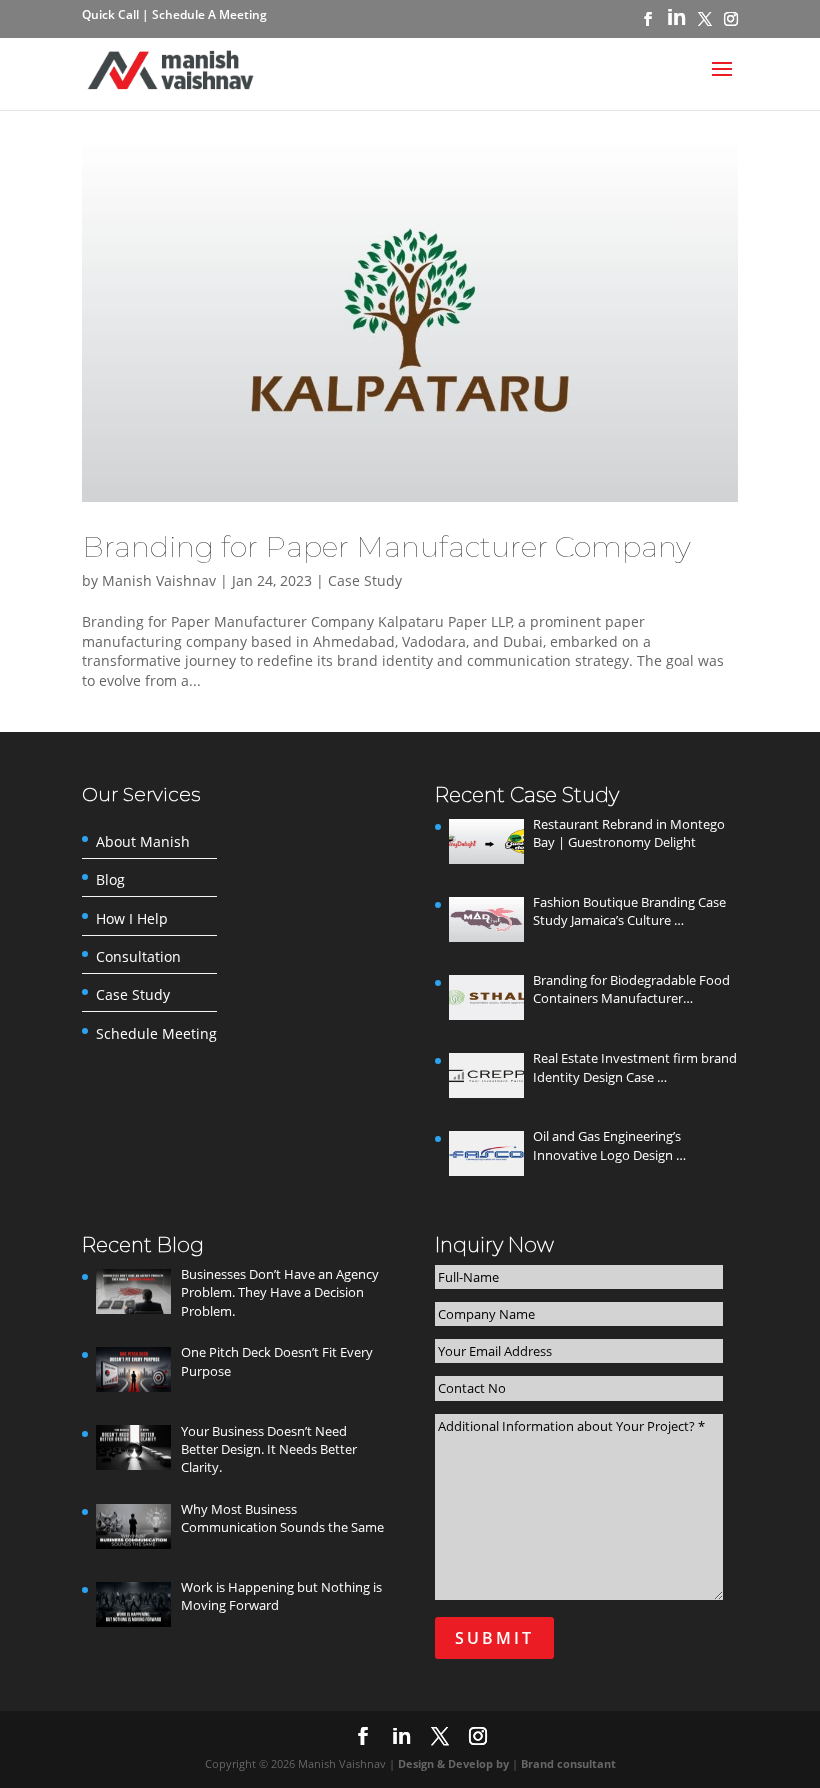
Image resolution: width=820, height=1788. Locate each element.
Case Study (365, 580)
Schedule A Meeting (209, 14)
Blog (110, 880)
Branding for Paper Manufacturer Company (386, 546)
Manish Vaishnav (159, 580)
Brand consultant (568, 1763)
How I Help (132, 919)
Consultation (138, 957)
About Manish (143, 842)
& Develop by (474, 1763)
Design (417, 1763)
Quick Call (112, 14)
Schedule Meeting (156, 1034)
